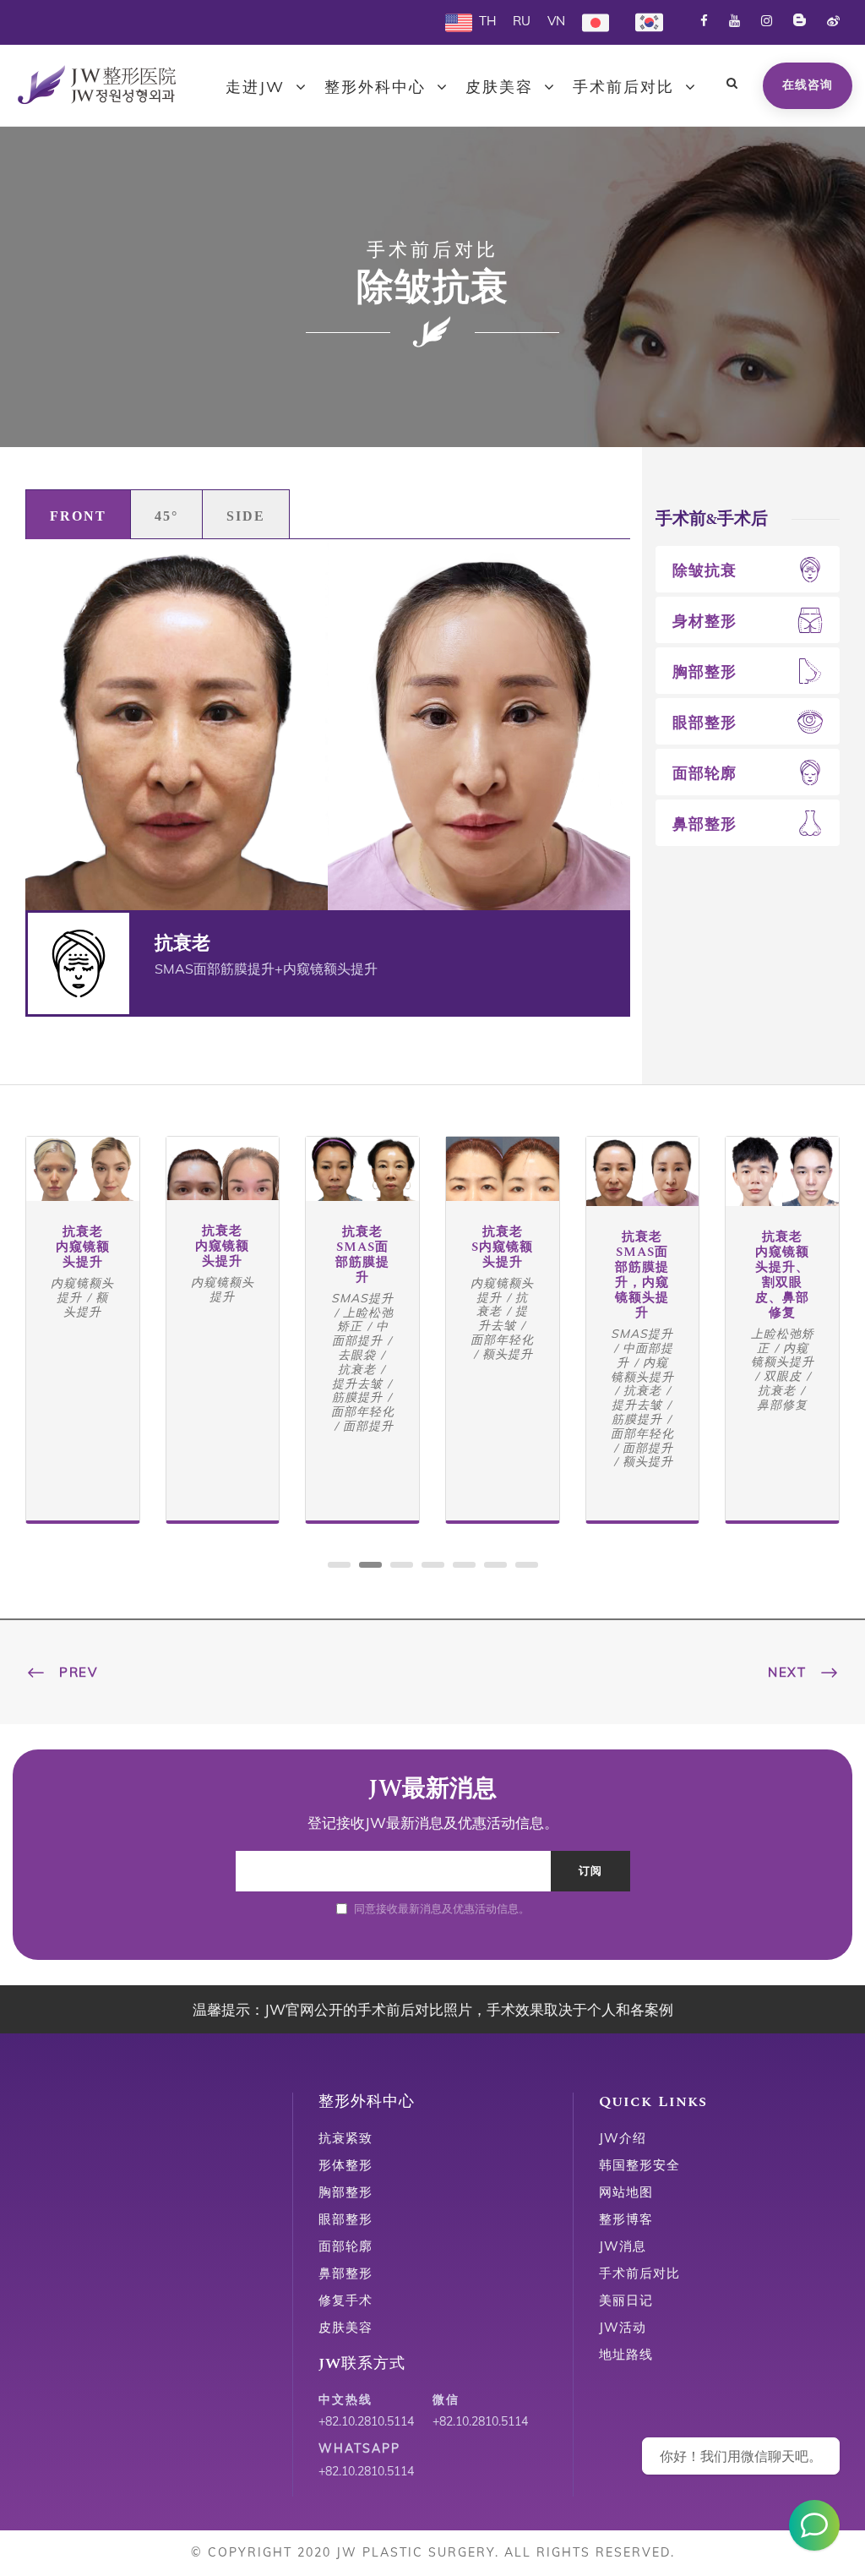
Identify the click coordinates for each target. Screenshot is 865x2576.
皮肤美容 (499, 87)
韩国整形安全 (639, 2165)
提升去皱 (357, 1384)
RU (522, 21)
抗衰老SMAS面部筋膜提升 (362, 1255)
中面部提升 (360, 1333)
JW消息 (623, 2246)
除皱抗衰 (705, 570)
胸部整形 (705, 671)
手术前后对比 (623, 87)
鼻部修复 (782, 1405)
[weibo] (833, 21)
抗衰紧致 (345, 2138)
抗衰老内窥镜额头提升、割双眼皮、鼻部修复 (782, 1275)
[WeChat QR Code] (814, 2525)
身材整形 (705, 621)
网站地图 (626, 2192)
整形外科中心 (375, 87)
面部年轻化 (363, 1411)
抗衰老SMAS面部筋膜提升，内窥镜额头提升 (642, 1275)
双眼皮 (783, 1376)
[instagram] (767, 21)
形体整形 (345, 2165)
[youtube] (734, 21)
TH (487, 21)
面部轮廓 (705, 773)
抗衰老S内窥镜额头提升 (502, 1247)
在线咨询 (808, 85)
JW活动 (623, 2327)
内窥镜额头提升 (82, 1290)
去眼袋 (357, 1355)
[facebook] (704, 21)
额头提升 (86, 1304)
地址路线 (626, 2354)
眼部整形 (705, 722)
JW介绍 (623, 2138)
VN (556, 21)
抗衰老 (357, 1369)
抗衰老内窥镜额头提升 (83, 1247)
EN (454, 21)
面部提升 (368, 1426)
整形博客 (626, 2219)
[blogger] (800, 21)
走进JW (255, 87)
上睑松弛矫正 (365, 1320)
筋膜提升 (357, 1397)
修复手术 (345, 2300)
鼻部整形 (705, 824)
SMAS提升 (362, 1298)
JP (588, 21)
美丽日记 (626, 2300)
